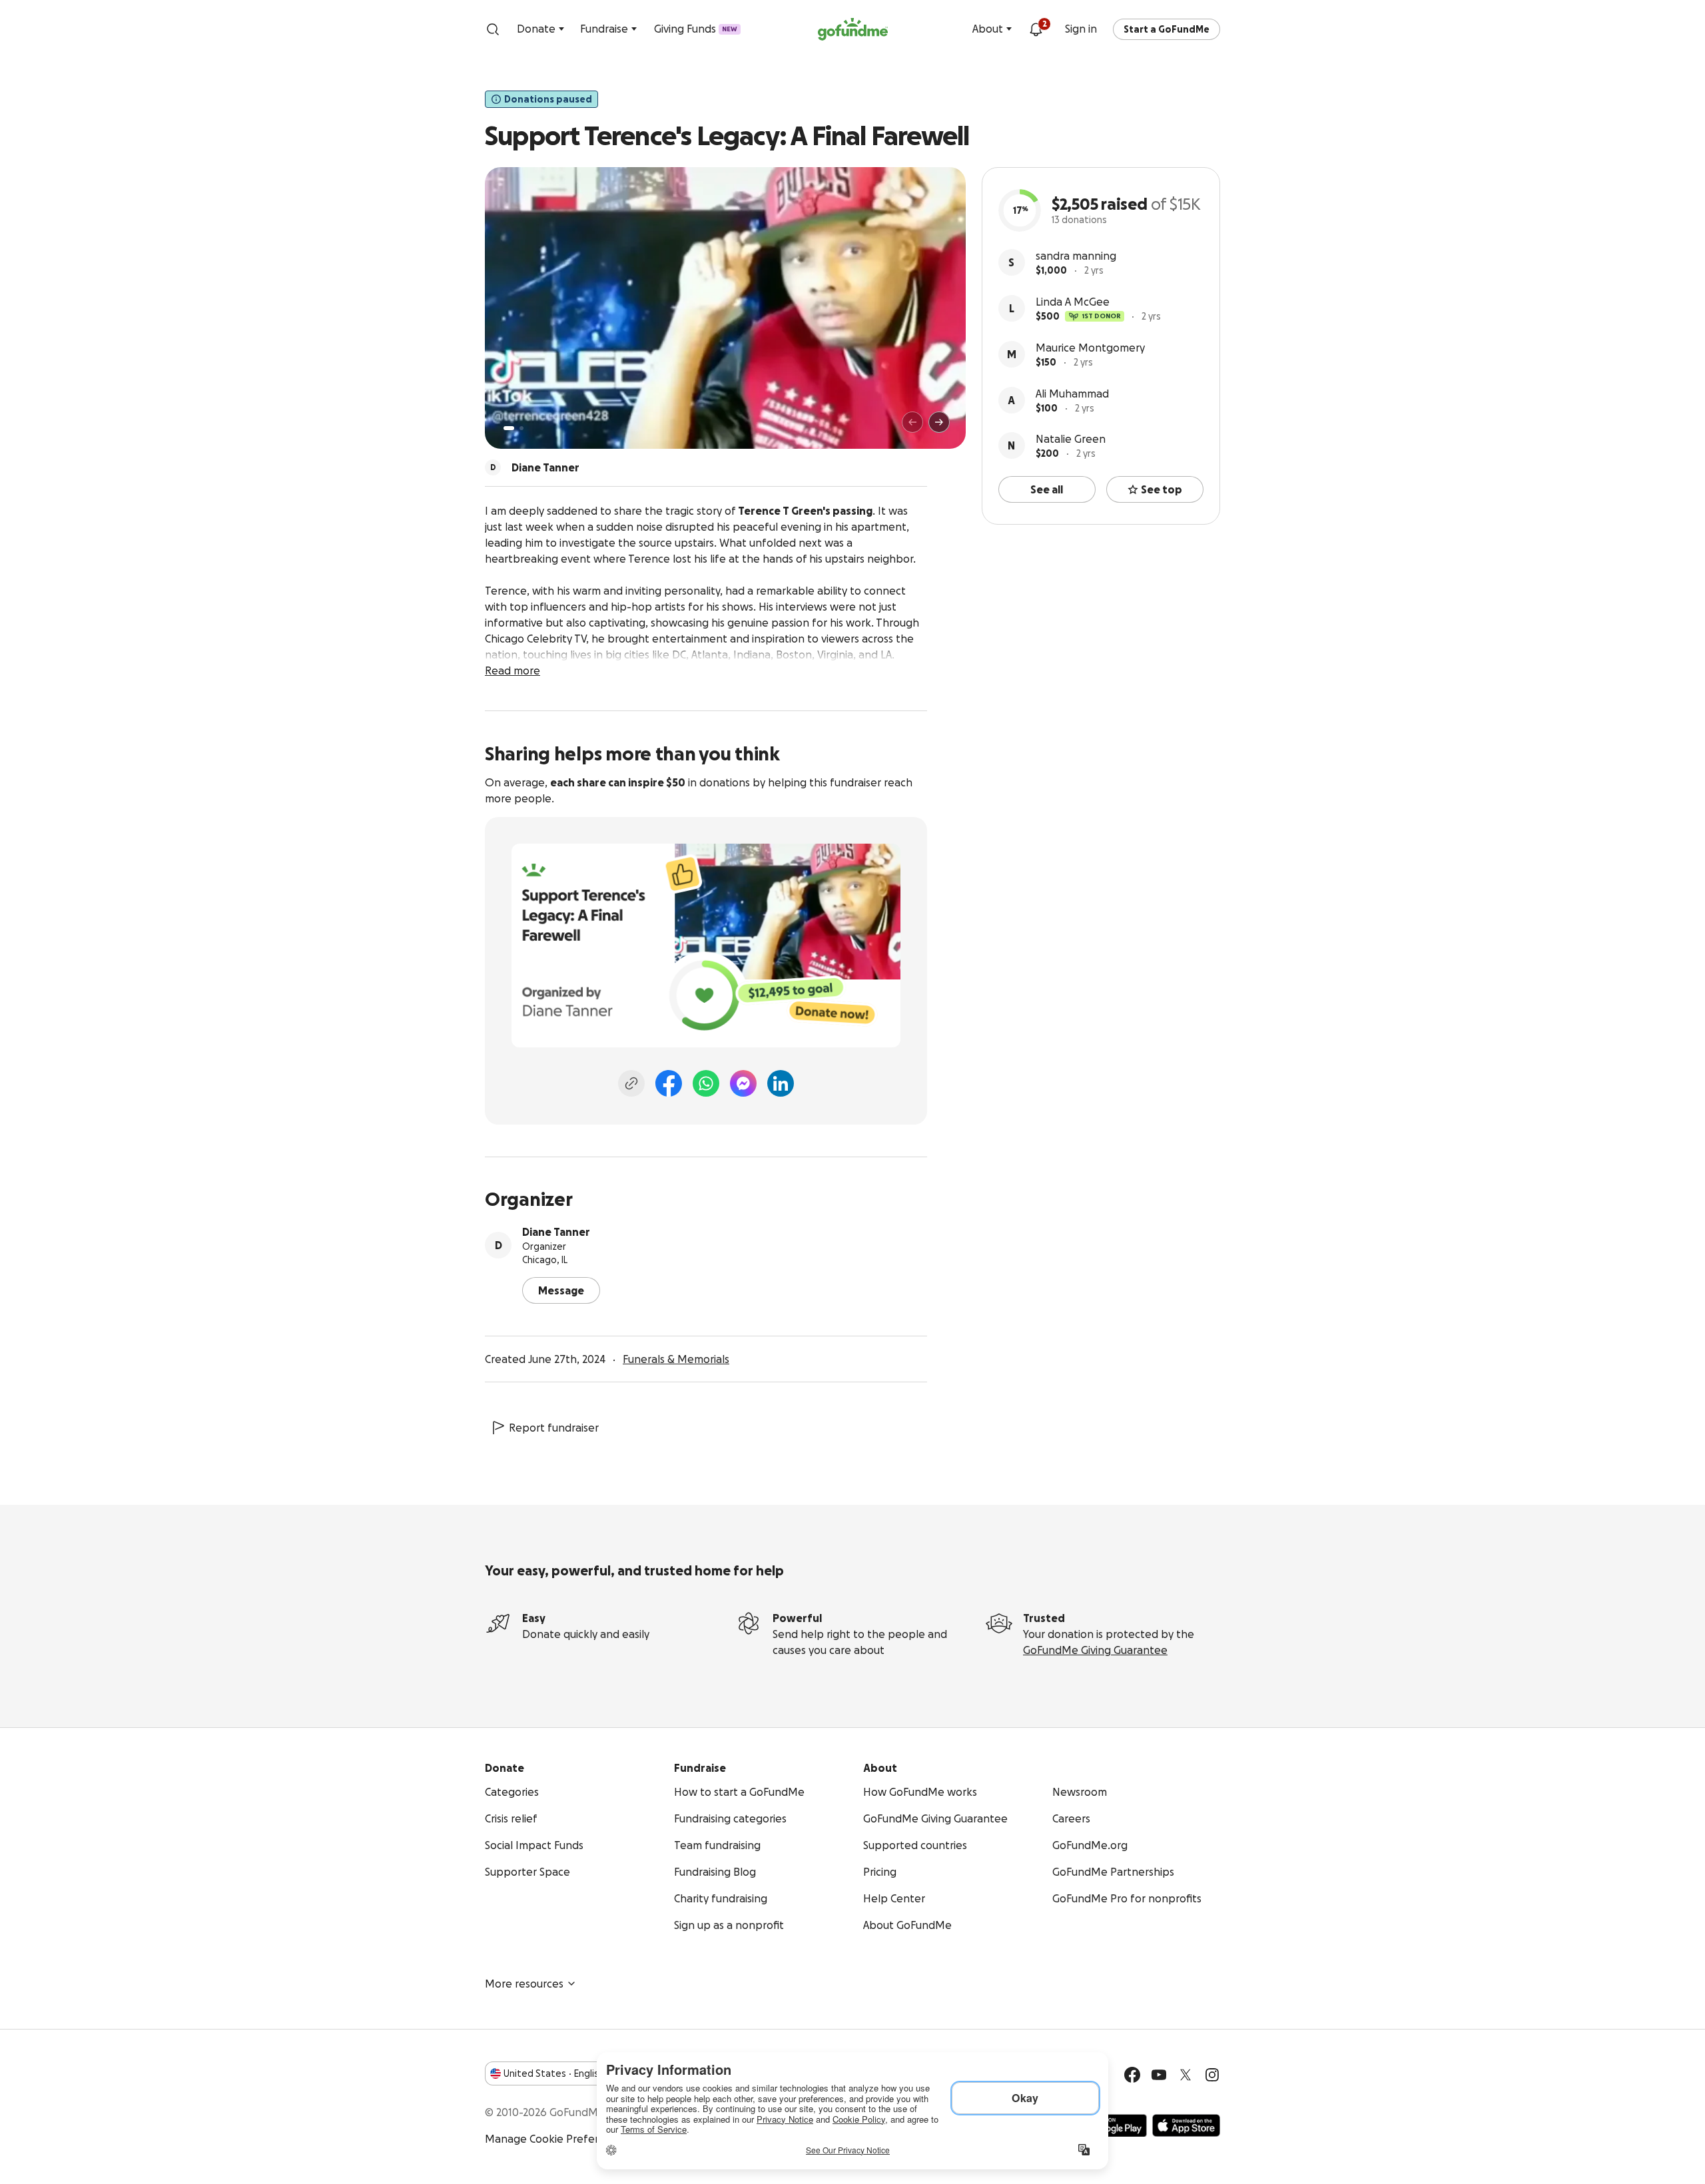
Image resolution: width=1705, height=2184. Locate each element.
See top (1162, 489)
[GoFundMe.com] (853, 29)
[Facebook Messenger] (743, 1083)
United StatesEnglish (554, 2073)
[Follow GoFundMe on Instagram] (1212, 2075)
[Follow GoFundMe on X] (1186, 2075)
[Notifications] (1036, 29)
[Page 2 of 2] (521, 428)
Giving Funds (696, 29)
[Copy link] (631, 1083)
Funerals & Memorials (676, 1359)
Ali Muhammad (1072, 394)
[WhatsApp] (706, 1083)
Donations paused (548, 99)
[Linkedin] (781, 1083)
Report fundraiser (554, 1428)
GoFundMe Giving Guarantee (1095, 1650)
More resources (524, 1984)
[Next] (939, 422)
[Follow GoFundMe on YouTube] (1159, 2075)
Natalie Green (1071, 439)
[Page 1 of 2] (509, 428)
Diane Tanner (556, 1232)
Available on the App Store (1186, 2125)
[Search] (493, 29)
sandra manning (1076, 256)
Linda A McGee (1073, 302)
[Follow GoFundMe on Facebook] (1132, 2075)
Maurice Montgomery (1090, 348)
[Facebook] (669, 1083)
